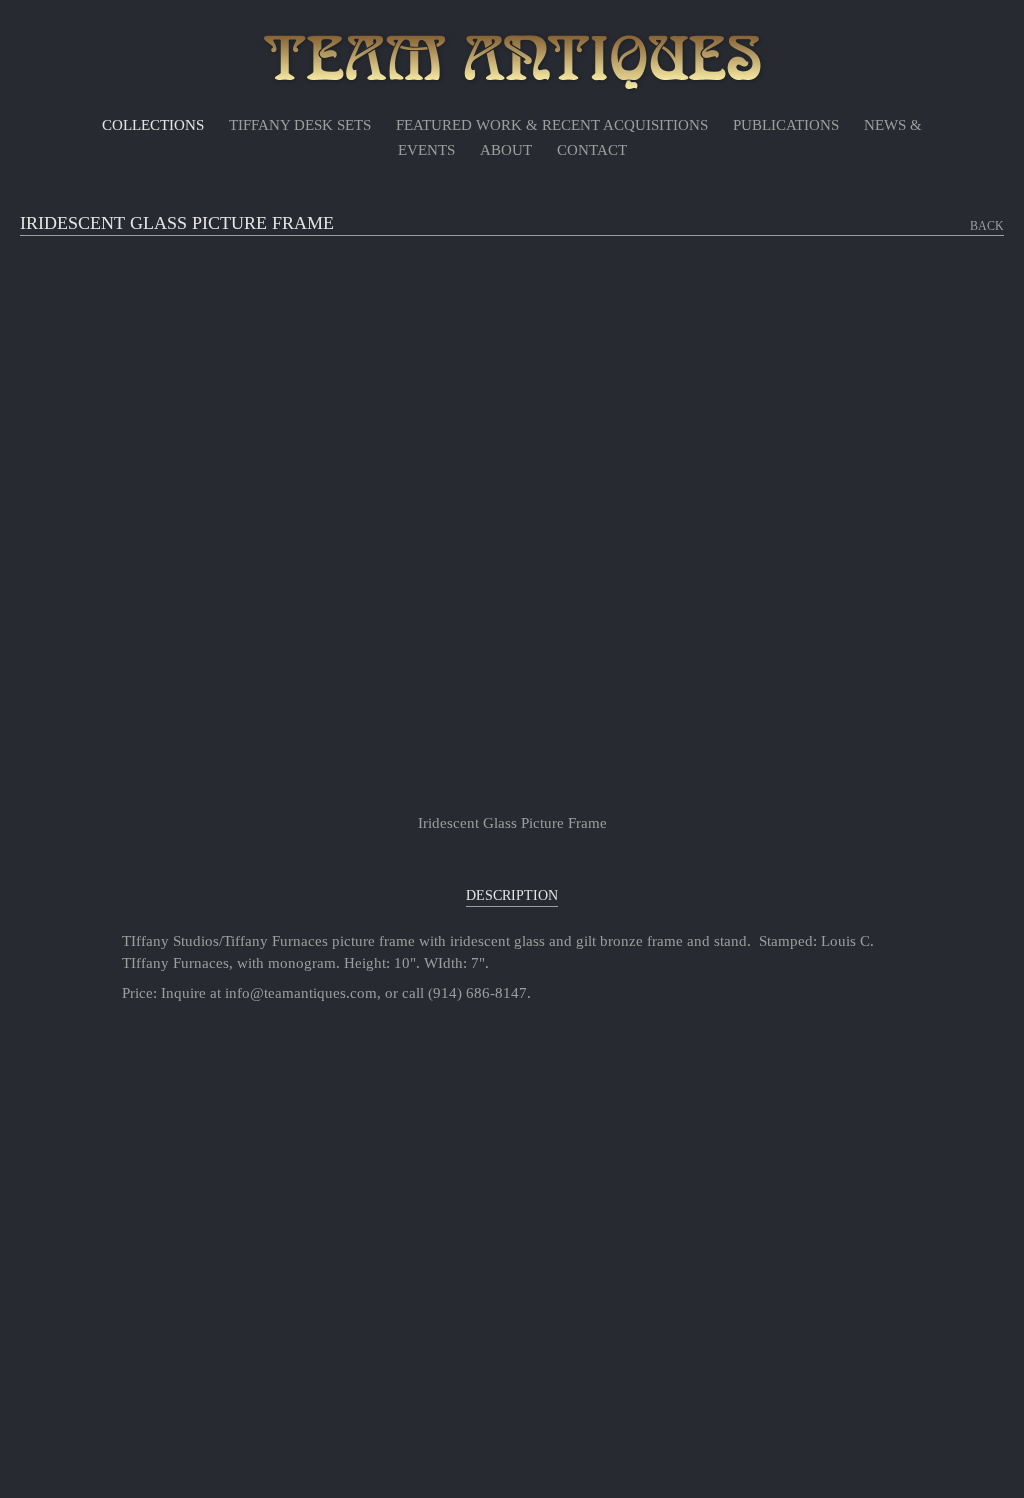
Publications (786, 125)
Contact (592, 150)
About (506, 150)
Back (987, 226)
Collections (153, 125)
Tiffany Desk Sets (300, 125)
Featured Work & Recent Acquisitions (552, 125)
